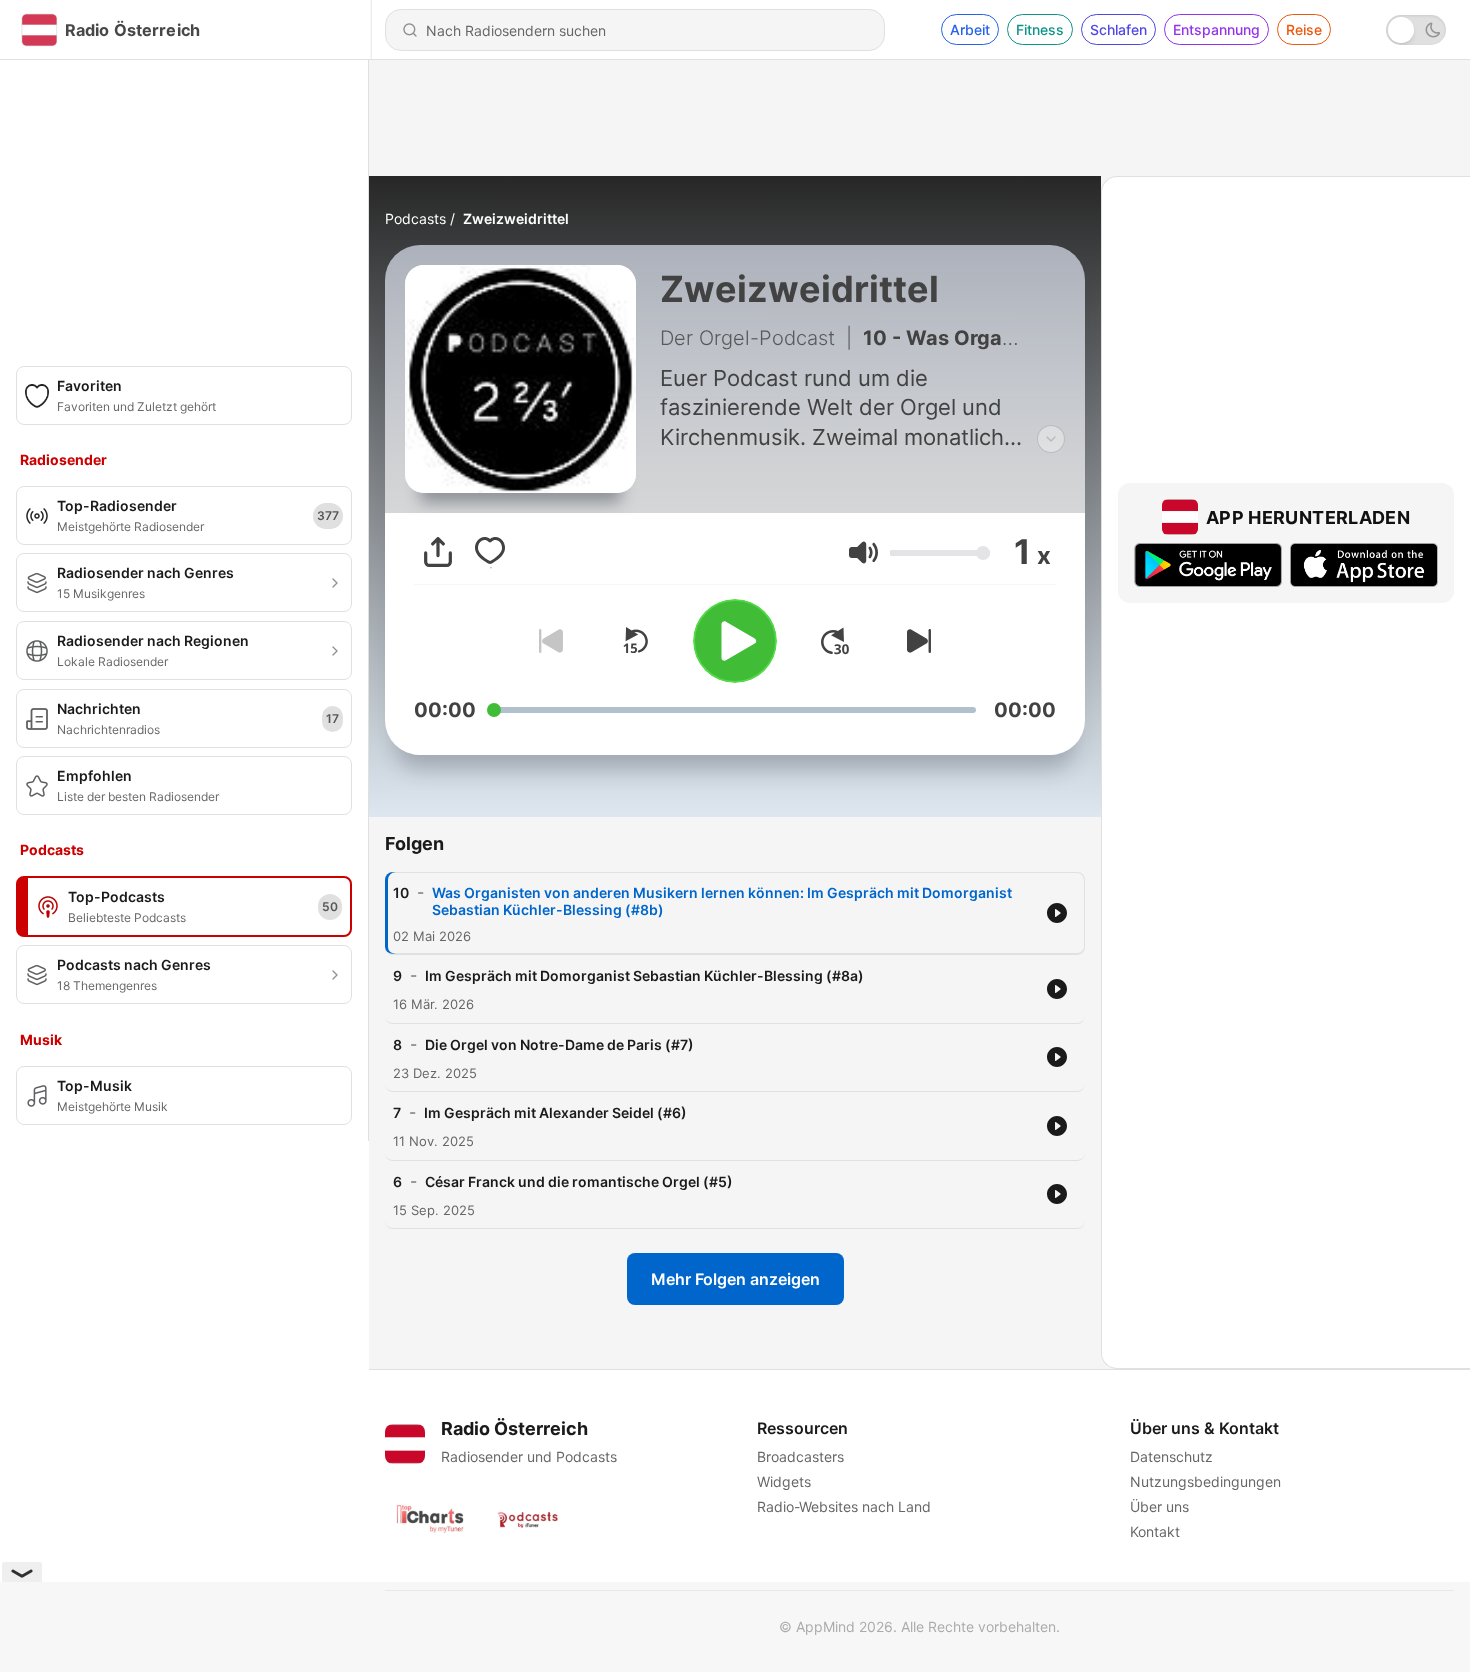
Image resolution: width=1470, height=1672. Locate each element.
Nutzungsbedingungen (1205, 1481)
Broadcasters (800, 1456)
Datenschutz (1171, 1456)
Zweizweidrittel (516, 218)
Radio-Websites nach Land (844, 1506)
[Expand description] (1051, 439)
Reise (1304, 29)
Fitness (1040, 29)
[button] (863, 552)
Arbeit (970, 29)
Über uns (1159, 1506)
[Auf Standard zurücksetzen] (635, 641)
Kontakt (1155, 1531)
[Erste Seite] (835, 641)
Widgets (784, 1481)
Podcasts (415, 218)
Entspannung (1216, 29)
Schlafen (1118, 29)
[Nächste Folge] (915, 641)
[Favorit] (490, 552)
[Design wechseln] (1416, 30)
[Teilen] (438, 552)
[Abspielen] (735, 641)
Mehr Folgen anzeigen (735, 1279)
